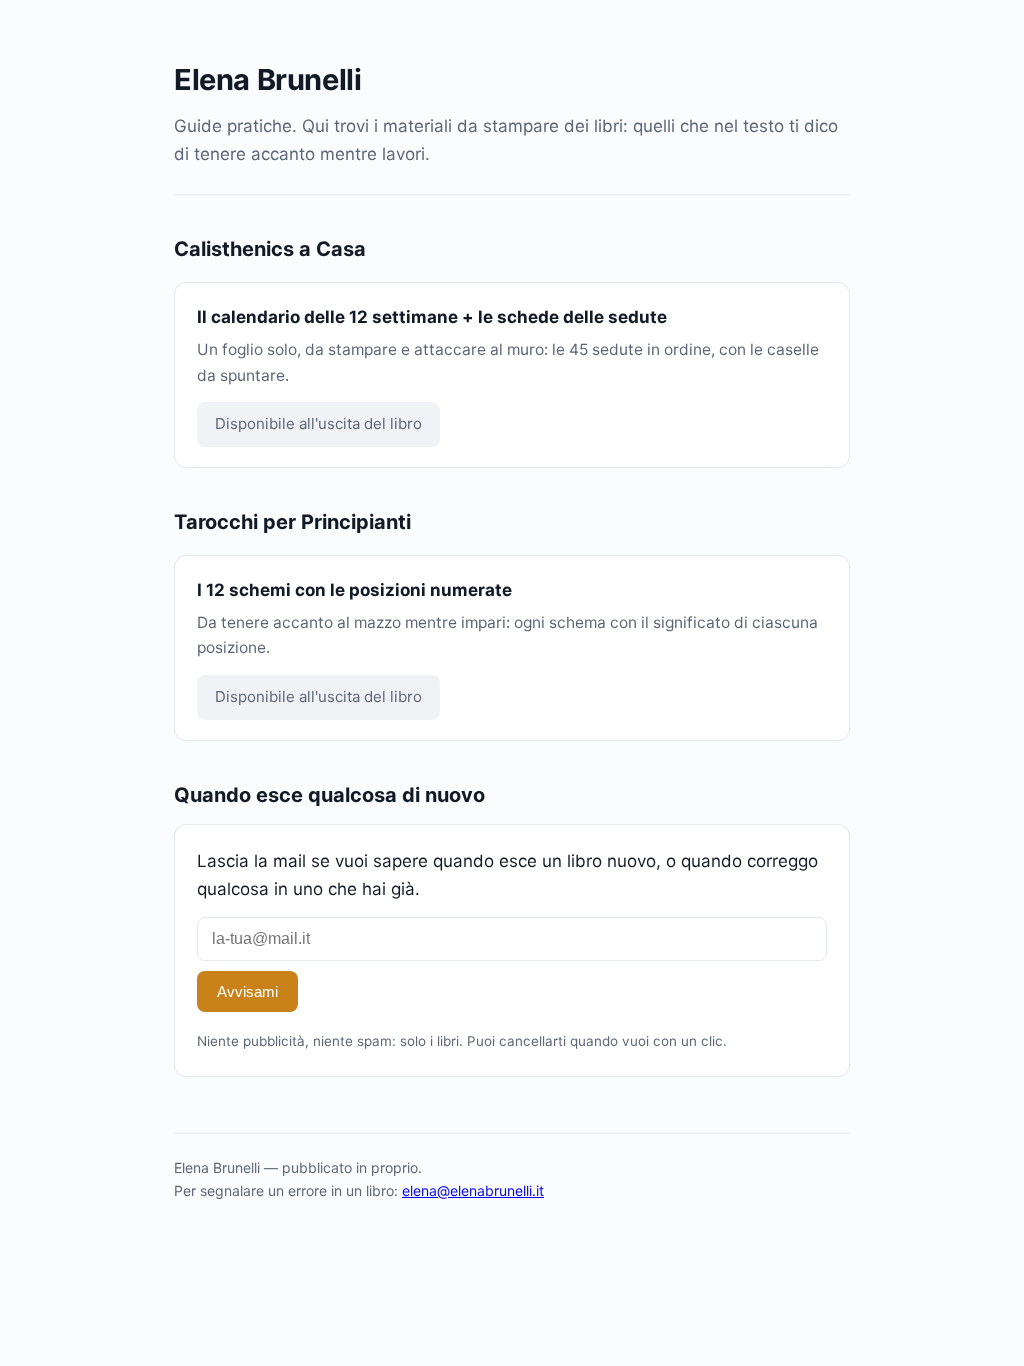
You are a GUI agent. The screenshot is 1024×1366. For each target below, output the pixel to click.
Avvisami (247, 991)
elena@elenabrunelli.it (473, 1190)
